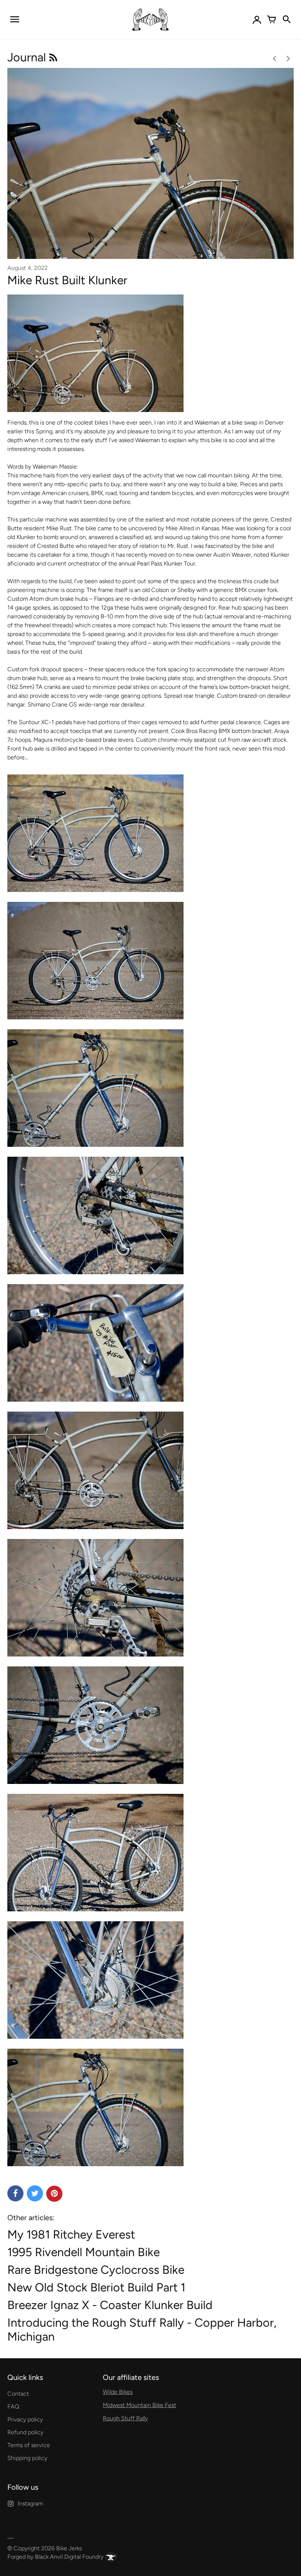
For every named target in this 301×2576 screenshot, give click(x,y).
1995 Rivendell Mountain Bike (84, 2252)
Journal (28, 57)
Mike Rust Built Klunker (67, 280)
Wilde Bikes (118, 2392)
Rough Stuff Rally (125, 2418)
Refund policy (25, 2432)
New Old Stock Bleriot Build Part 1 (96, 2287)
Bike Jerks (69, 2548)
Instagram (30, 2503)
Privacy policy (25, 2419)
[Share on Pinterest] (54, 2194)
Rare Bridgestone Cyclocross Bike (96, 2270)
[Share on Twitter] (35, 2193)
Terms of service (29, 2445)
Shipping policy (27, 2458)
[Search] (286, 19)
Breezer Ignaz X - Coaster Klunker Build (110, 2305)
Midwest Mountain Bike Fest (139, 2405)
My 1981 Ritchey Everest (71, 2234)
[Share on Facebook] (15, 2193)
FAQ (13, 2407)
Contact (18, 2394)
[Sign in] (257, 19)
